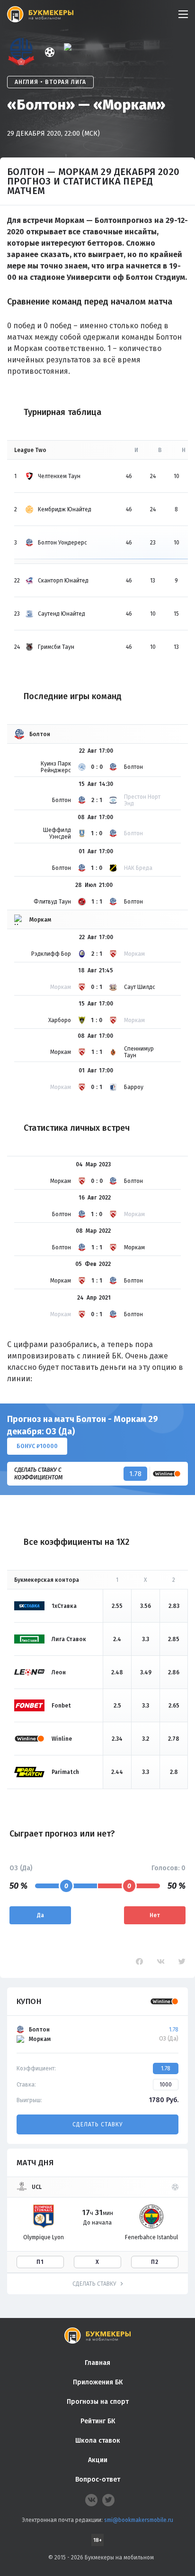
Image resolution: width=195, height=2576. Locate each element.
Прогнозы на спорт (98, 2402)
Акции (98, 2460)
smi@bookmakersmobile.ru (139, 2520)
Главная (97, 2363)
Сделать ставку (97, 2124)
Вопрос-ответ (98, 2479)
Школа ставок (98, 2441)
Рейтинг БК (98, 2421)
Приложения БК (98, 2382)
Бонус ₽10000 (37, 1446)
